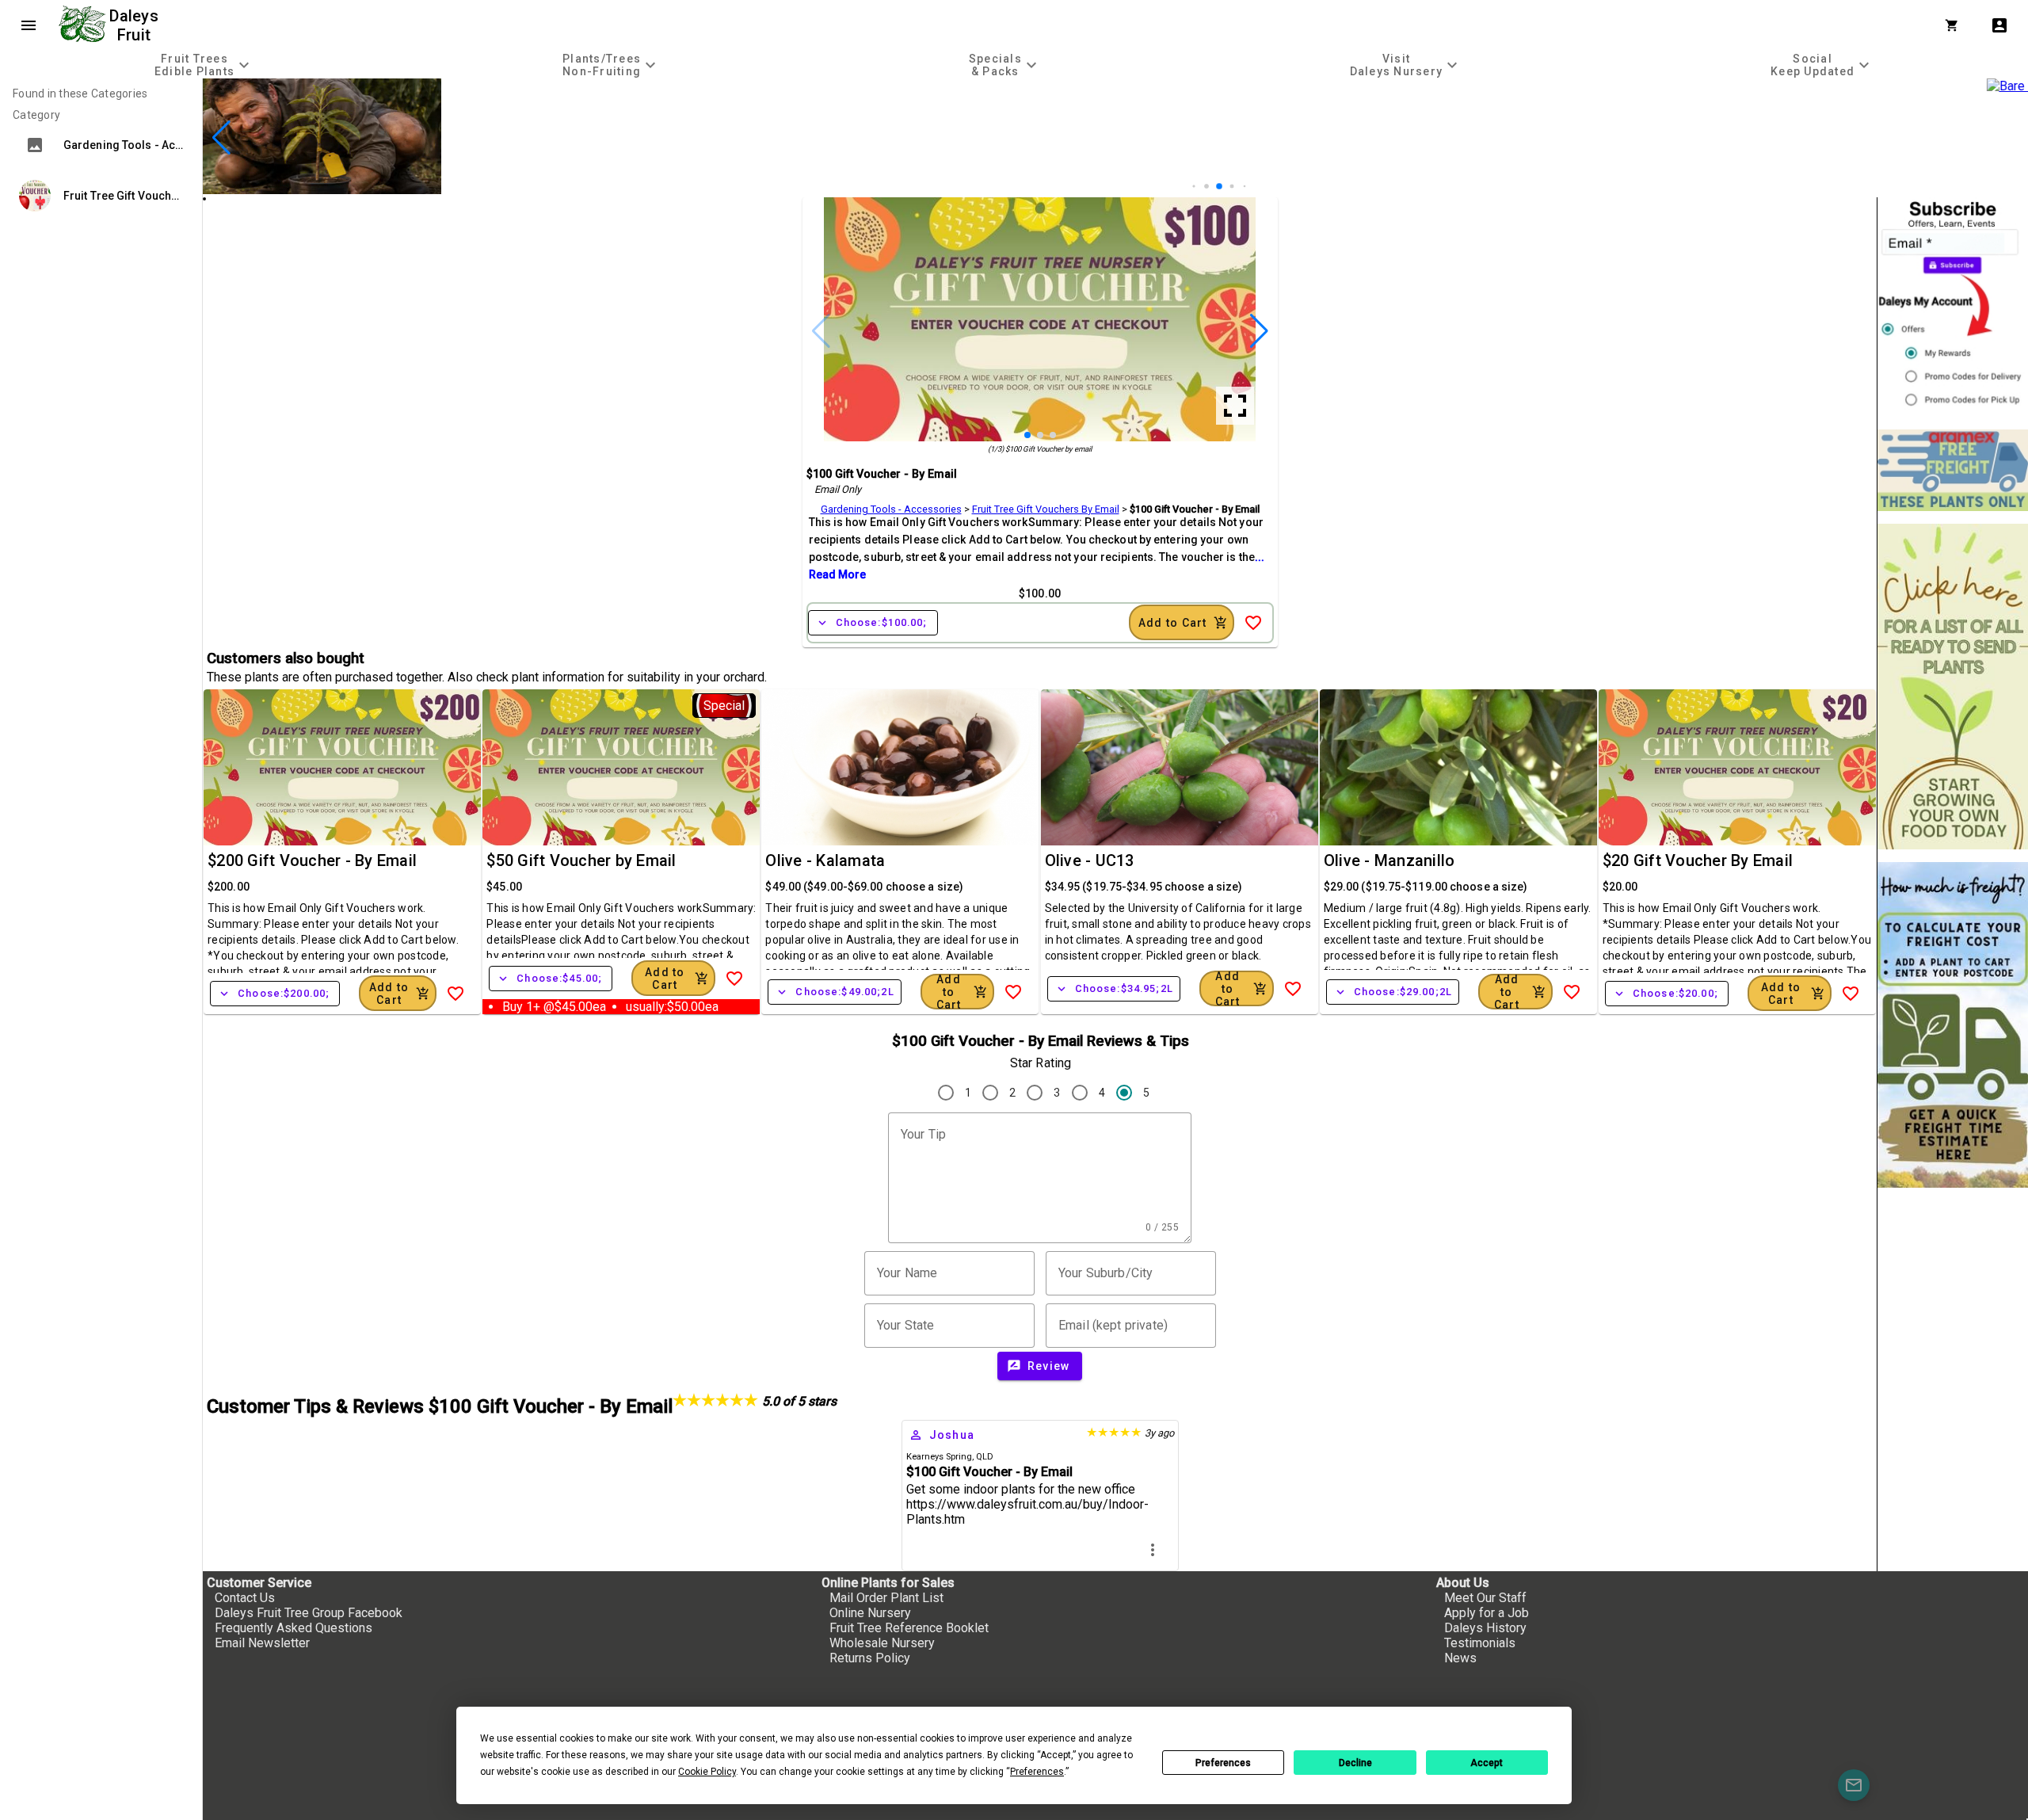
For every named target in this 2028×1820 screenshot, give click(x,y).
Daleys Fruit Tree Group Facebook (309, 1613)
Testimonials (1480, 1643)
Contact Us (245, 1598)
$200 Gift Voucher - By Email (312, 860)
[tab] (204, 65)
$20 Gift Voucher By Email (1698, 860)
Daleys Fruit (136, 25)
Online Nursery (870, 1613)
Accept (1487, 1763)
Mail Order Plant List (886, 1598)
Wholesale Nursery (882, 1643)
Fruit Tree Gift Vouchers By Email (1046, 509)
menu (29, 25)
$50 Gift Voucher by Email (581, 860)
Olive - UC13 (1090, 860)
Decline (1355, 1763)
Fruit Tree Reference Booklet (909, 1628)
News (1460, 1658)
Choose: (873, 623)
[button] (1192, 187)
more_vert (1153, 1550)
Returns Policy (870, 1658)
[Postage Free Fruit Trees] (1953, 470)
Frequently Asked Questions (294, 1628)
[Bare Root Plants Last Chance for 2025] (1217, 190)
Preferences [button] (1037, 1772)
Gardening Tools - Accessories (891, 509)
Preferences (1223, 1763)
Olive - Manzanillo (1389, 860)
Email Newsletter (262, 1643)
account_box (1999, 25)
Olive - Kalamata (825, 860)
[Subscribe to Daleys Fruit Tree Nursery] (1953, 307)
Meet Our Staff (1485, 1598)
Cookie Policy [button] (707, 1772)
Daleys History (1485, 1628)
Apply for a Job (1487, 1613)
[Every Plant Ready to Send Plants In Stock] (1953, 687)
